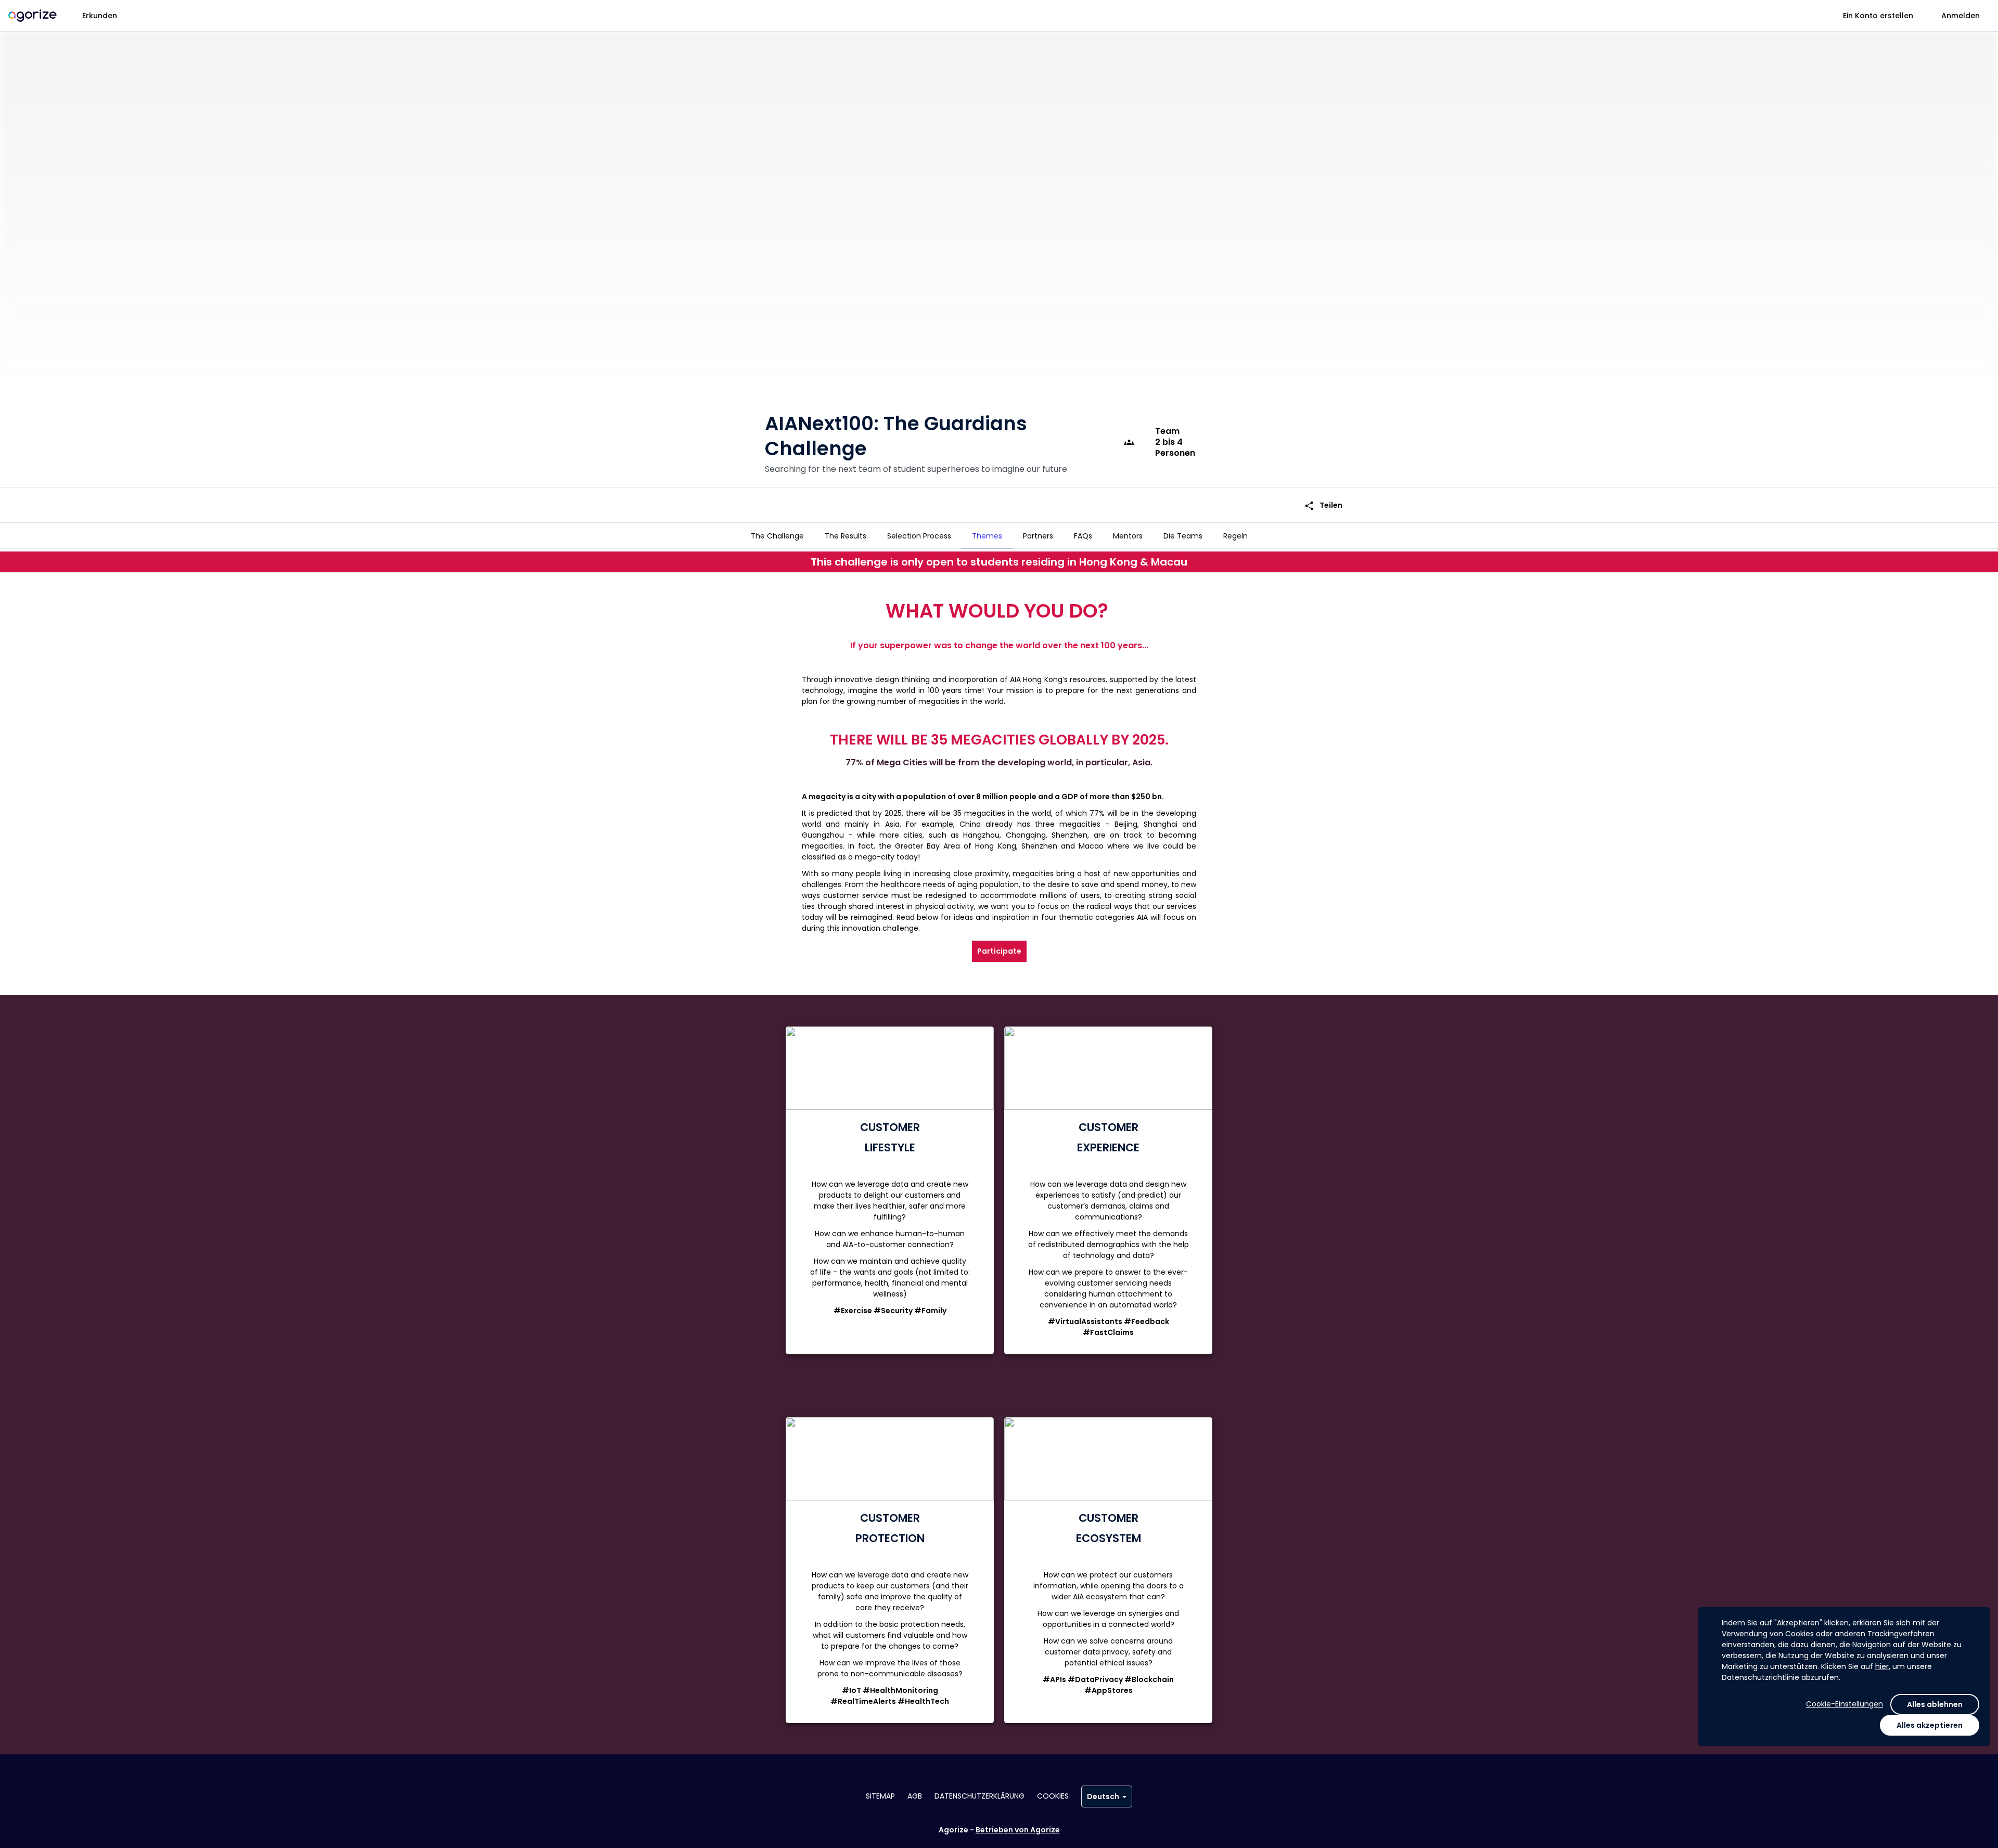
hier (1882, 1666)
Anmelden (1961, 16)
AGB (915, 1796)
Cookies (1053, 1796)
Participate (999, 951)
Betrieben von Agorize (1018, 1830)
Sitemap (880, 1796)
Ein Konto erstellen (1878, 16)
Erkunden (100, 16)
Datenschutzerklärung (979, 1796)
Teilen (1323, 505)
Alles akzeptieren (1930, 1725)
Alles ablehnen (1935, 1704)
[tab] (777, 536)
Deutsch (1103, 1796)
